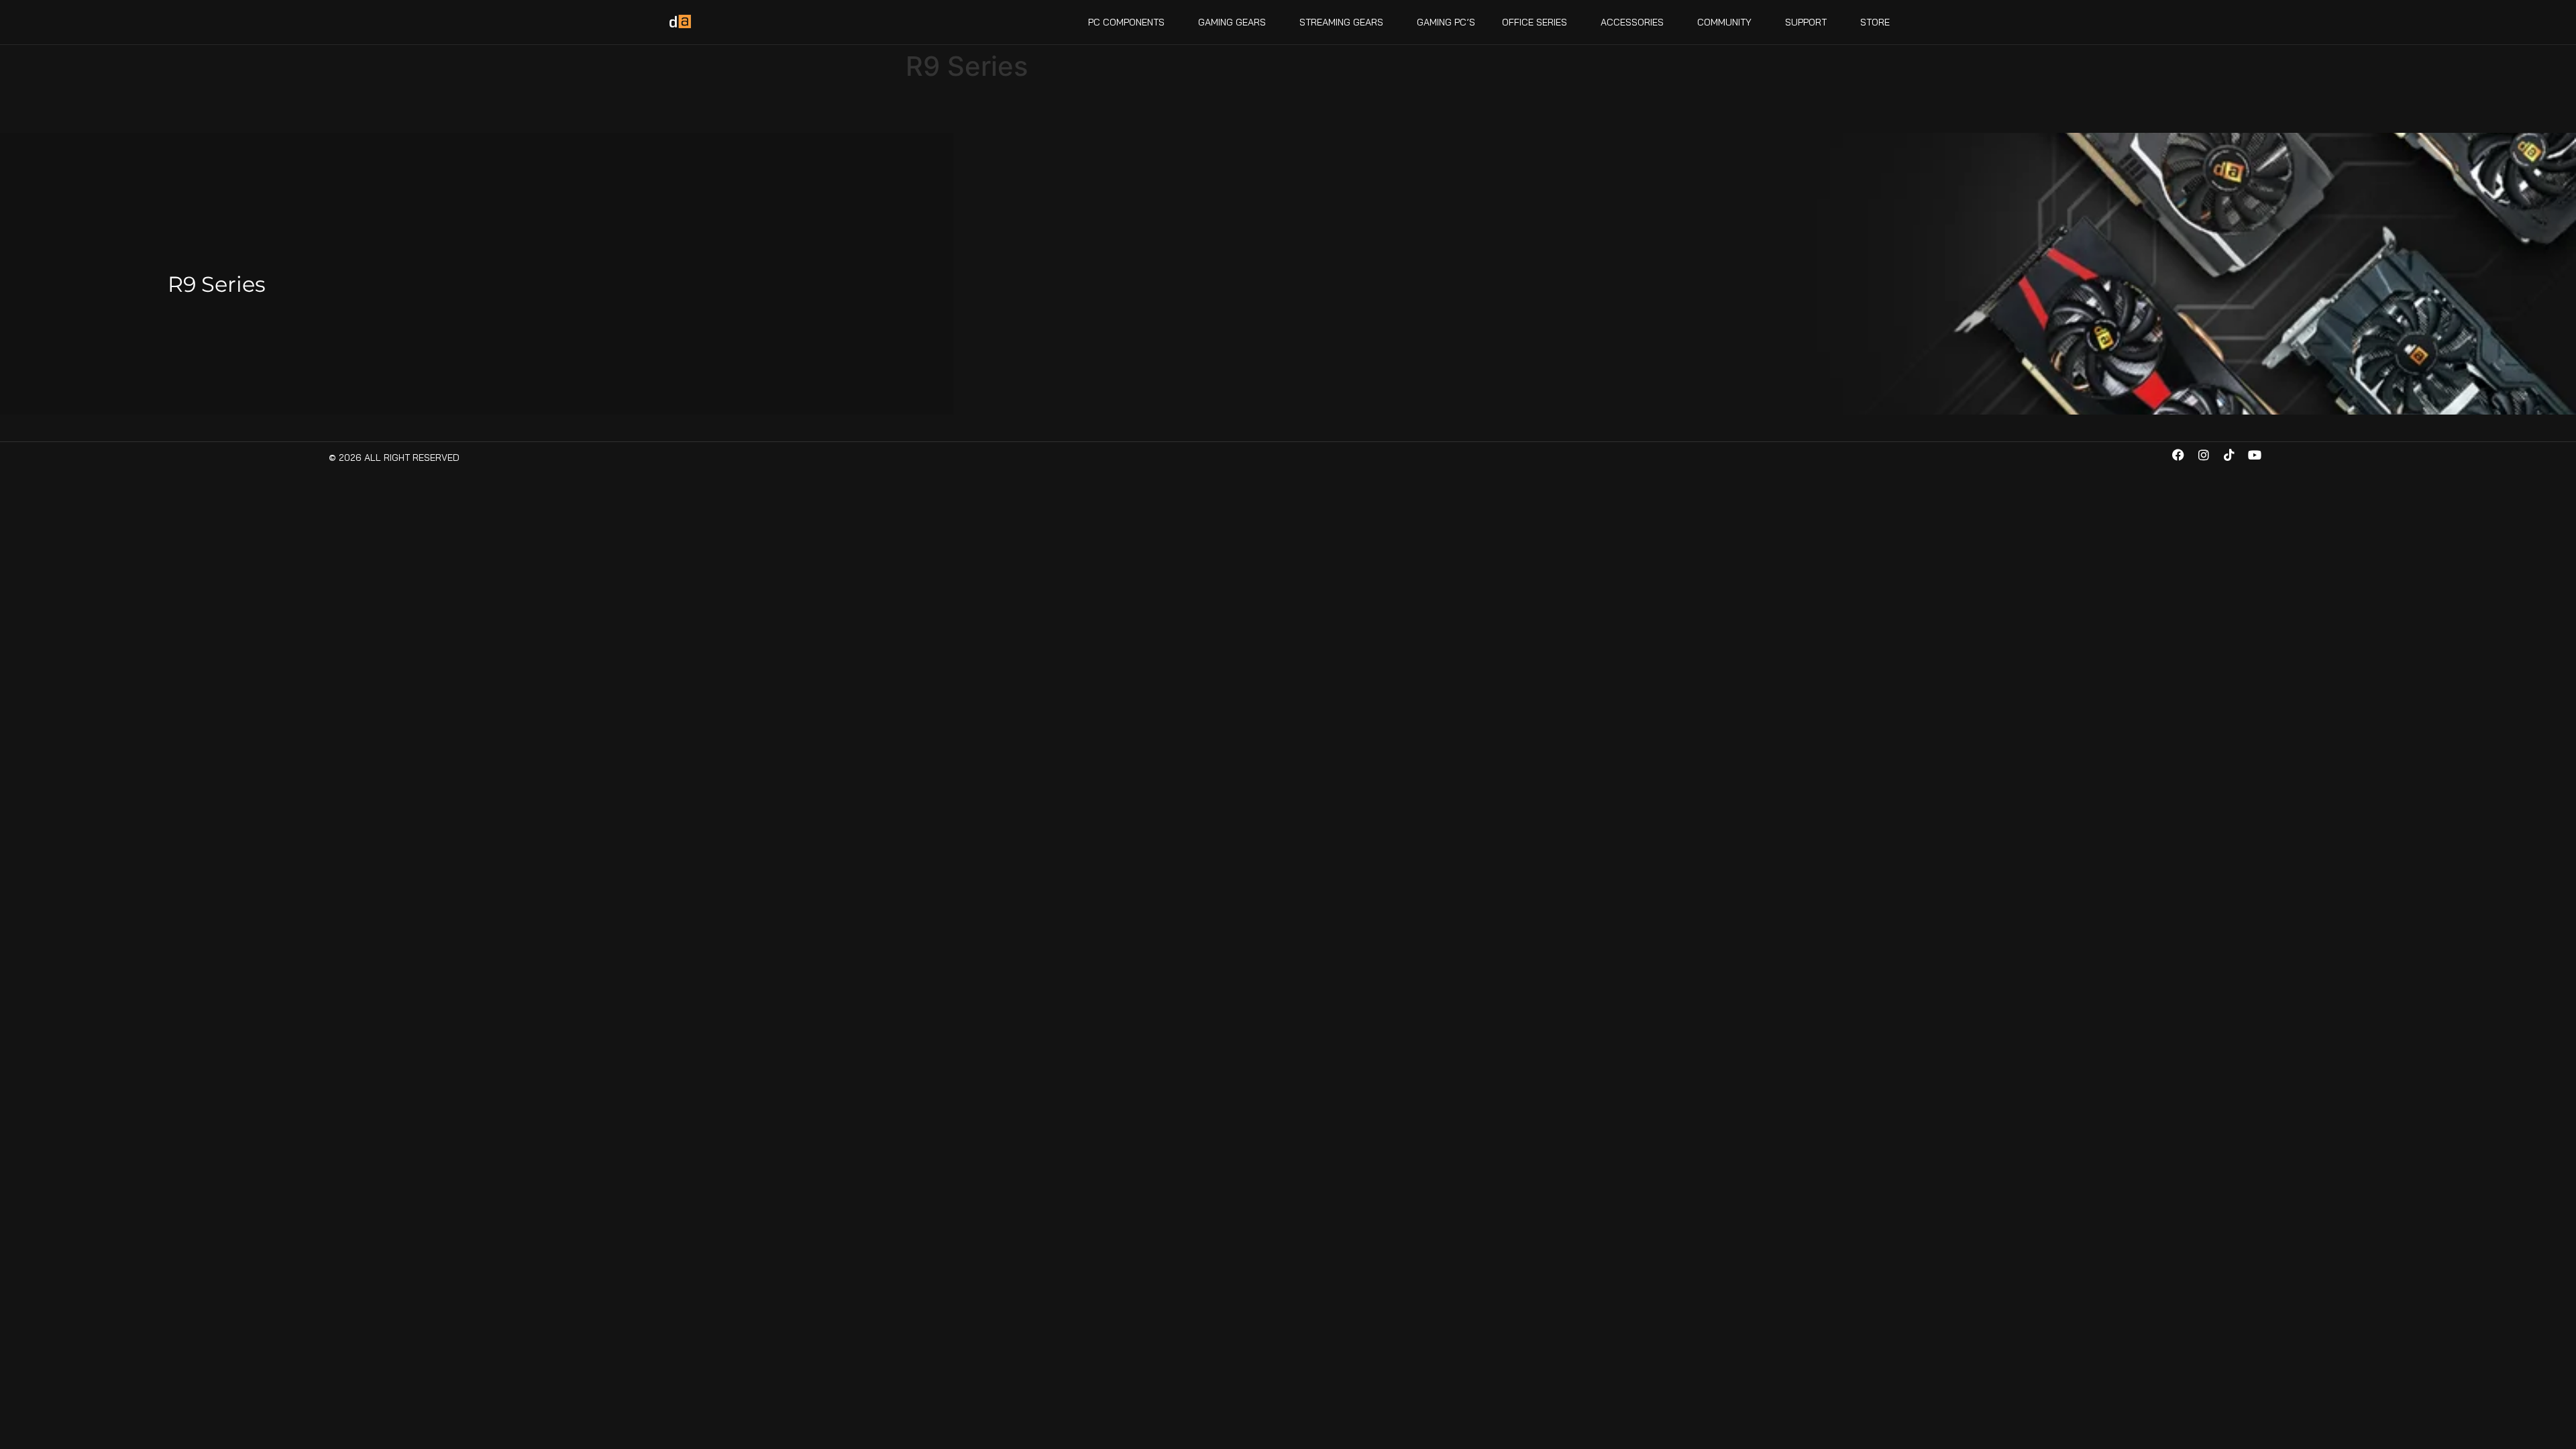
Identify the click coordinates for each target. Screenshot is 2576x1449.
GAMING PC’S (1446, 22)
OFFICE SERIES (1535, 22)
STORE (1875, 22)
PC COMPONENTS (1126, 22)
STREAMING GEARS (1341, 22)
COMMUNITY (1724, 22)
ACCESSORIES (1632, 22)
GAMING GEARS (1232, 22)
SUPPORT (1806, 22)
